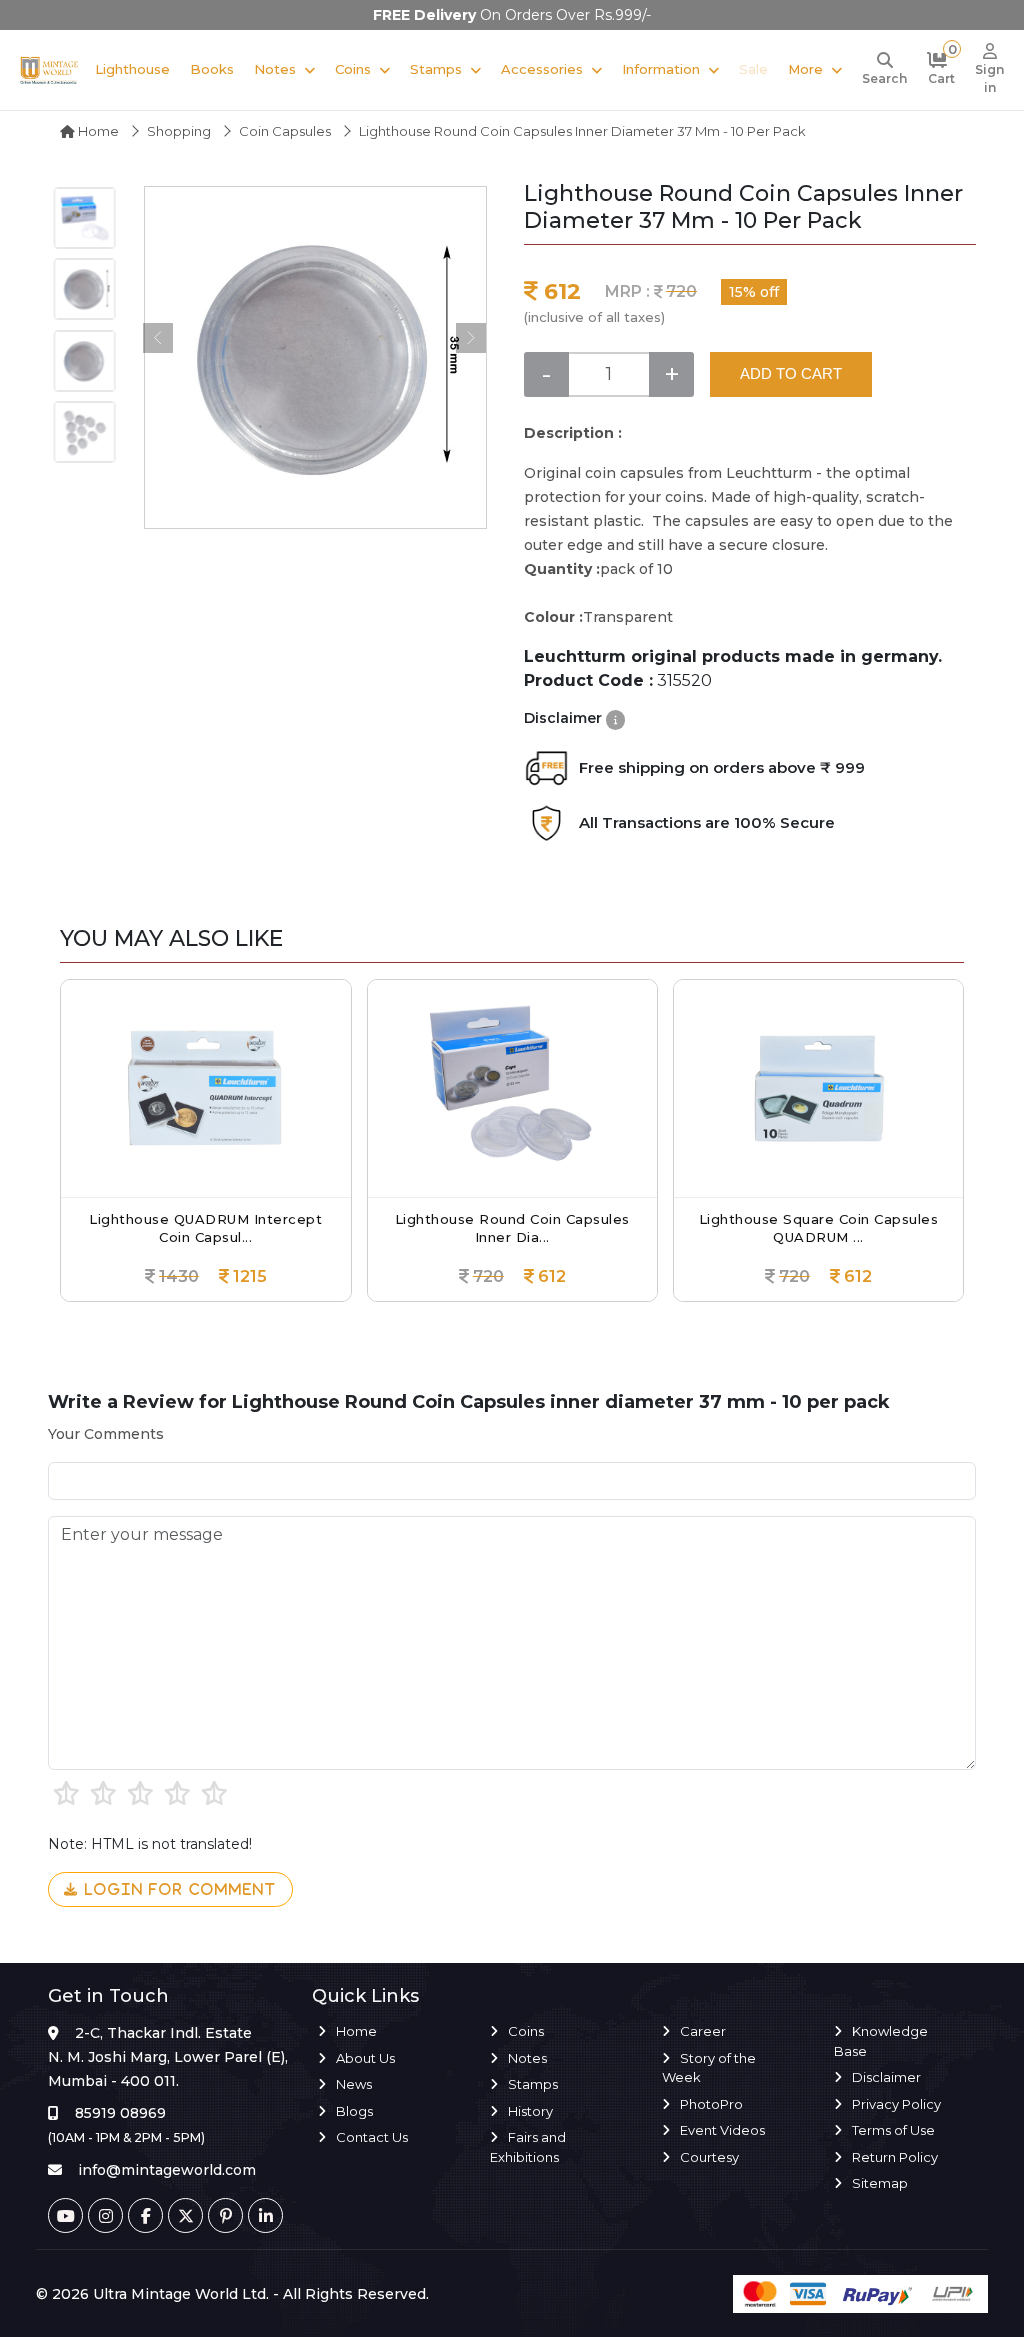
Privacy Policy (896, 2104)
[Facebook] (145, 2215)
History (530, 2111)
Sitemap (880, 2183)
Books (212, 69)
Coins (353, 69)
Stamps (436, 69)
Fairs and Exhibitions (528, 2147)
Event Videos (722, 2130)
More (805, 69)
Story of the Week (709, 2068)
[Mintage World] (49, 69)
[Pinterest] (225, 2215)
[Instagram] (105, 2215)
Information (661, 69)
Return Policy (895, 2157)
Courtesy (709, 2157)
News (354, 2084)
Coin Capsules (285, 131)
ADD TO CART (791, 373)
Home (97, 131)
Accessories (542, 69)
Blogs (354, 2111)
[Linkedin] (265, 2215)
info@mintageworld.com (167, 2170)
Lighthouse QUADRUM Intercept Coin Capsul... (205, 1228)
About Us (365, 2058)
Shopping (179, 131)
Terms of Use (893, 2130)
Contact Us (372, 2137)
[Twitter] (185, 2215)
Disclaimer (886, 2077)
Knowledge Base (881, 2041)
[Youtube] (65, 2215)
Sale (753, 69)
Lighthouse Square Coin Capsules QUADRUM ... (819, 1228)
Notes (275, 69)
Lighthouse (132, 69)
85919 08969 (120, 2113)
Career (703, 2031)
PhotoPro (711, 2104)
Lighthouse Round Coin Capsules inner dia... (512, 1228)
